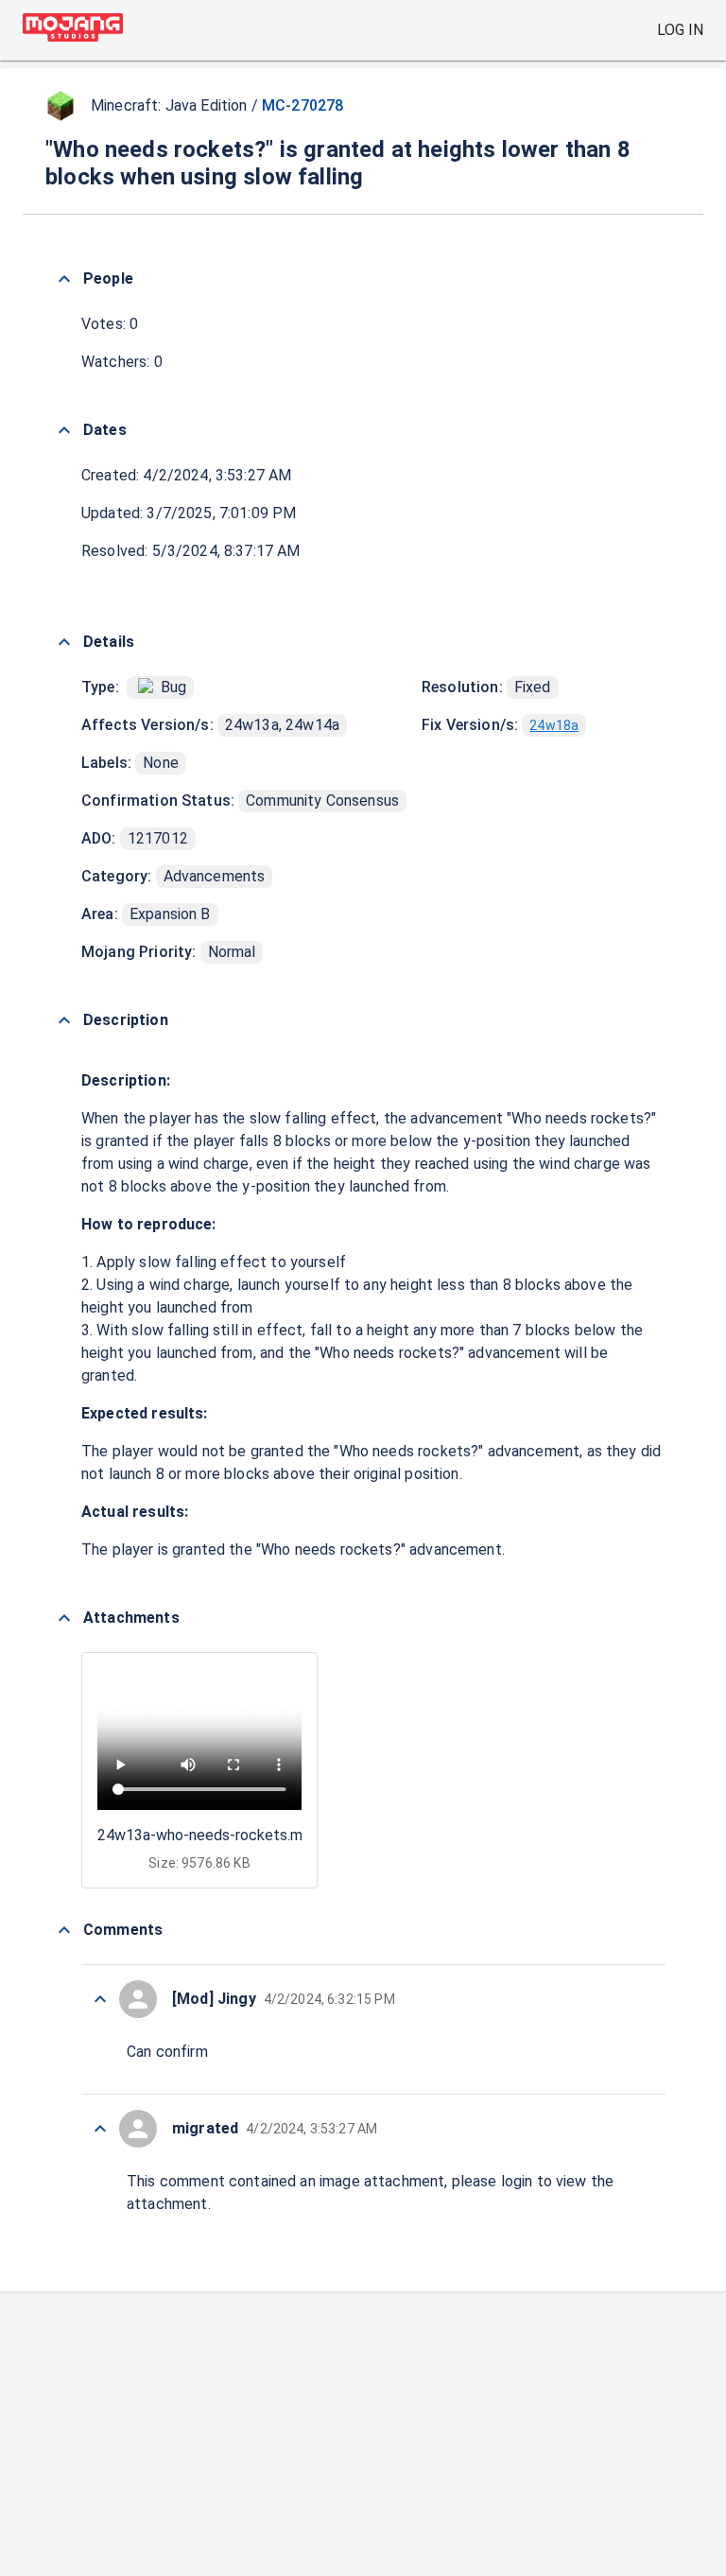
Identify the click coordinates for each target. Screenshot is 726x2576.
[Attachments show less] (64, 1618)
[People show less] (64, 279)
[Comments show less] (64, 1930)
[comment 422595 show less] (100, 2129)
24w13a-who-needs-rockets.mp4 (208, 1835)
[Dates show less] (64, 430)
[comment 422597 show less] (100, 1999)
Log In (680, 30)
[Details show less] (64, 642)
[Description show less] (64, 1020)
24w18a (554, 725)
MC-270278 (302, 105)
